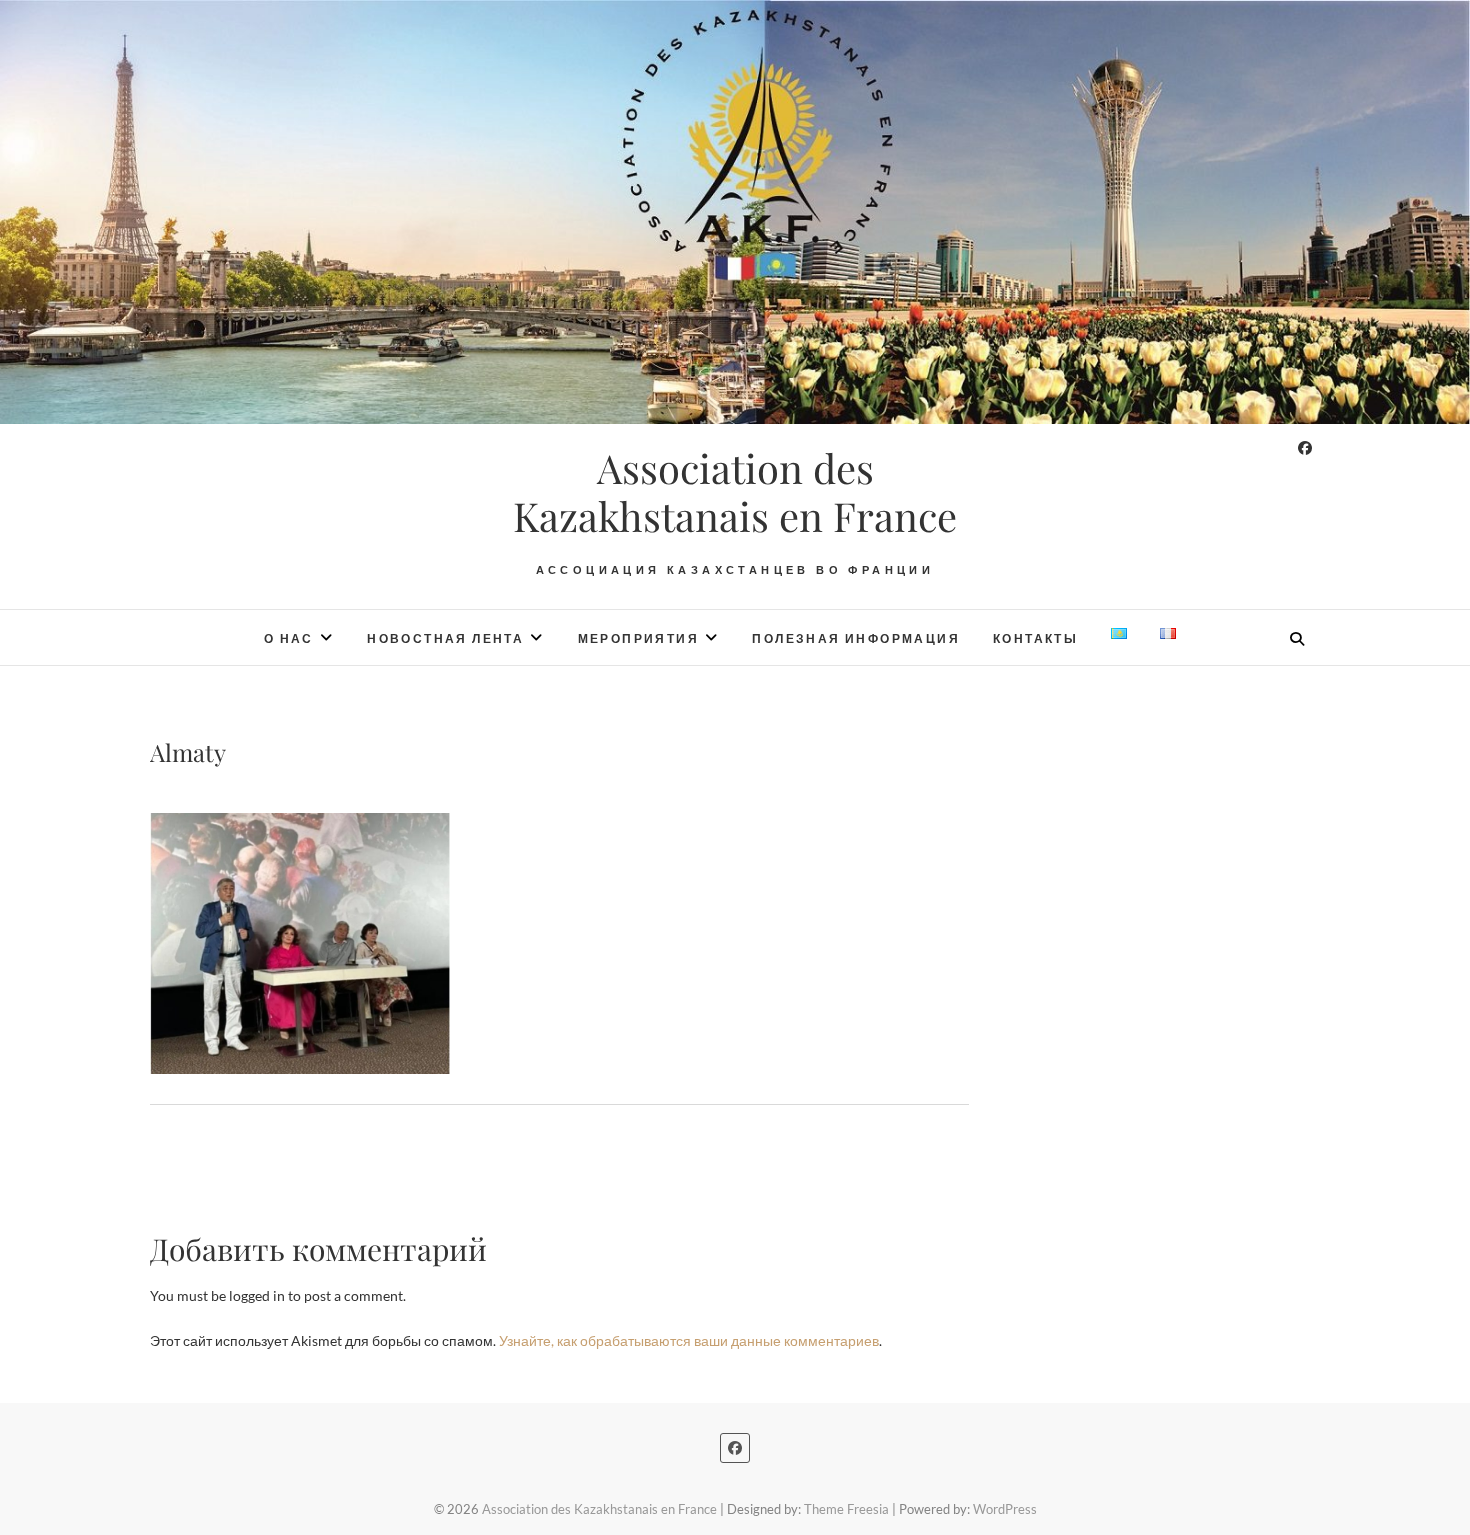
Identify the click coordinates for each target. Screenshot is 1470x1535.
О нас (289, 638)
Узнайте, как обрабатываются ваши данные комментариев (689, 1340)
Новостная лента (445, 638)
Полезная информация (856, 638)
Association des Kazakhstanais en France (735, 492)
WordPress (1005, 1509)
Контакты (1035, 638)
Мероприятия (638, 638)
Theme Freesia (846, 1509)
